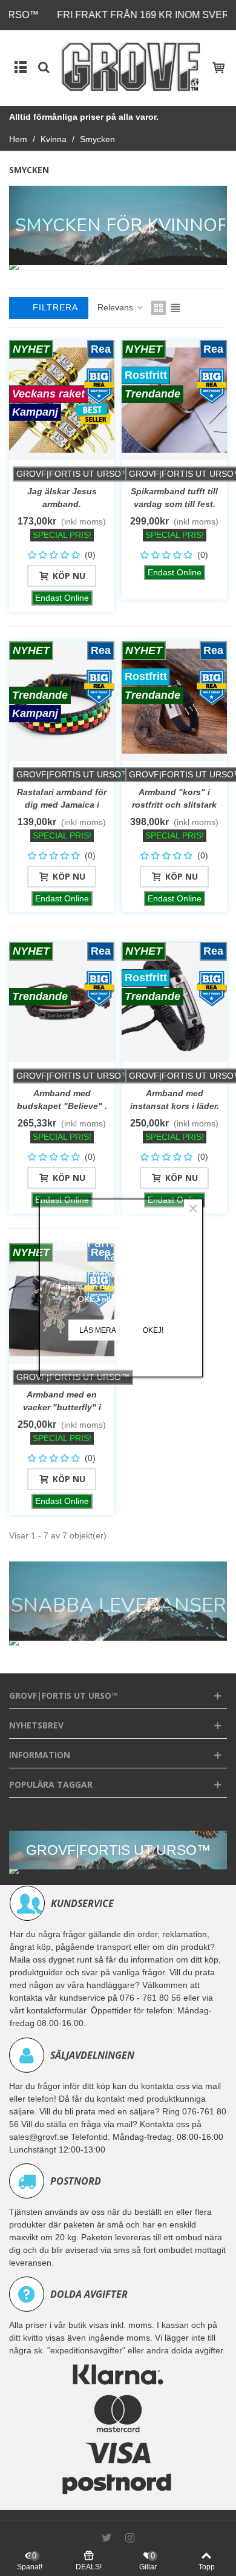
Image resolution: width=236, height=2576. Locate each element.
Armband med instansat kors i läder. (175, 1100)
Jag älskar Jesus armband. (62, 498)
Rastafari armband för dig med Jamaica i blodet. (62, 805)
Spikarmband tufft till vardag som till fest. (174, 498)
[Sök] (44, 67)
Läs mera (98, 1330)
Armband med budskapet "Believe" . (62, 1100)
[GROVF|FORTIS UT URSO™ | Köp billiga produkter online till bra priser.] (131, 66)
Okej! (153, 1330)
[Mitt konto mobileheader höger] (218, 67)
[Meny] (21, 67)
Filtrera (54, 307)
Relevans (116, 307)
